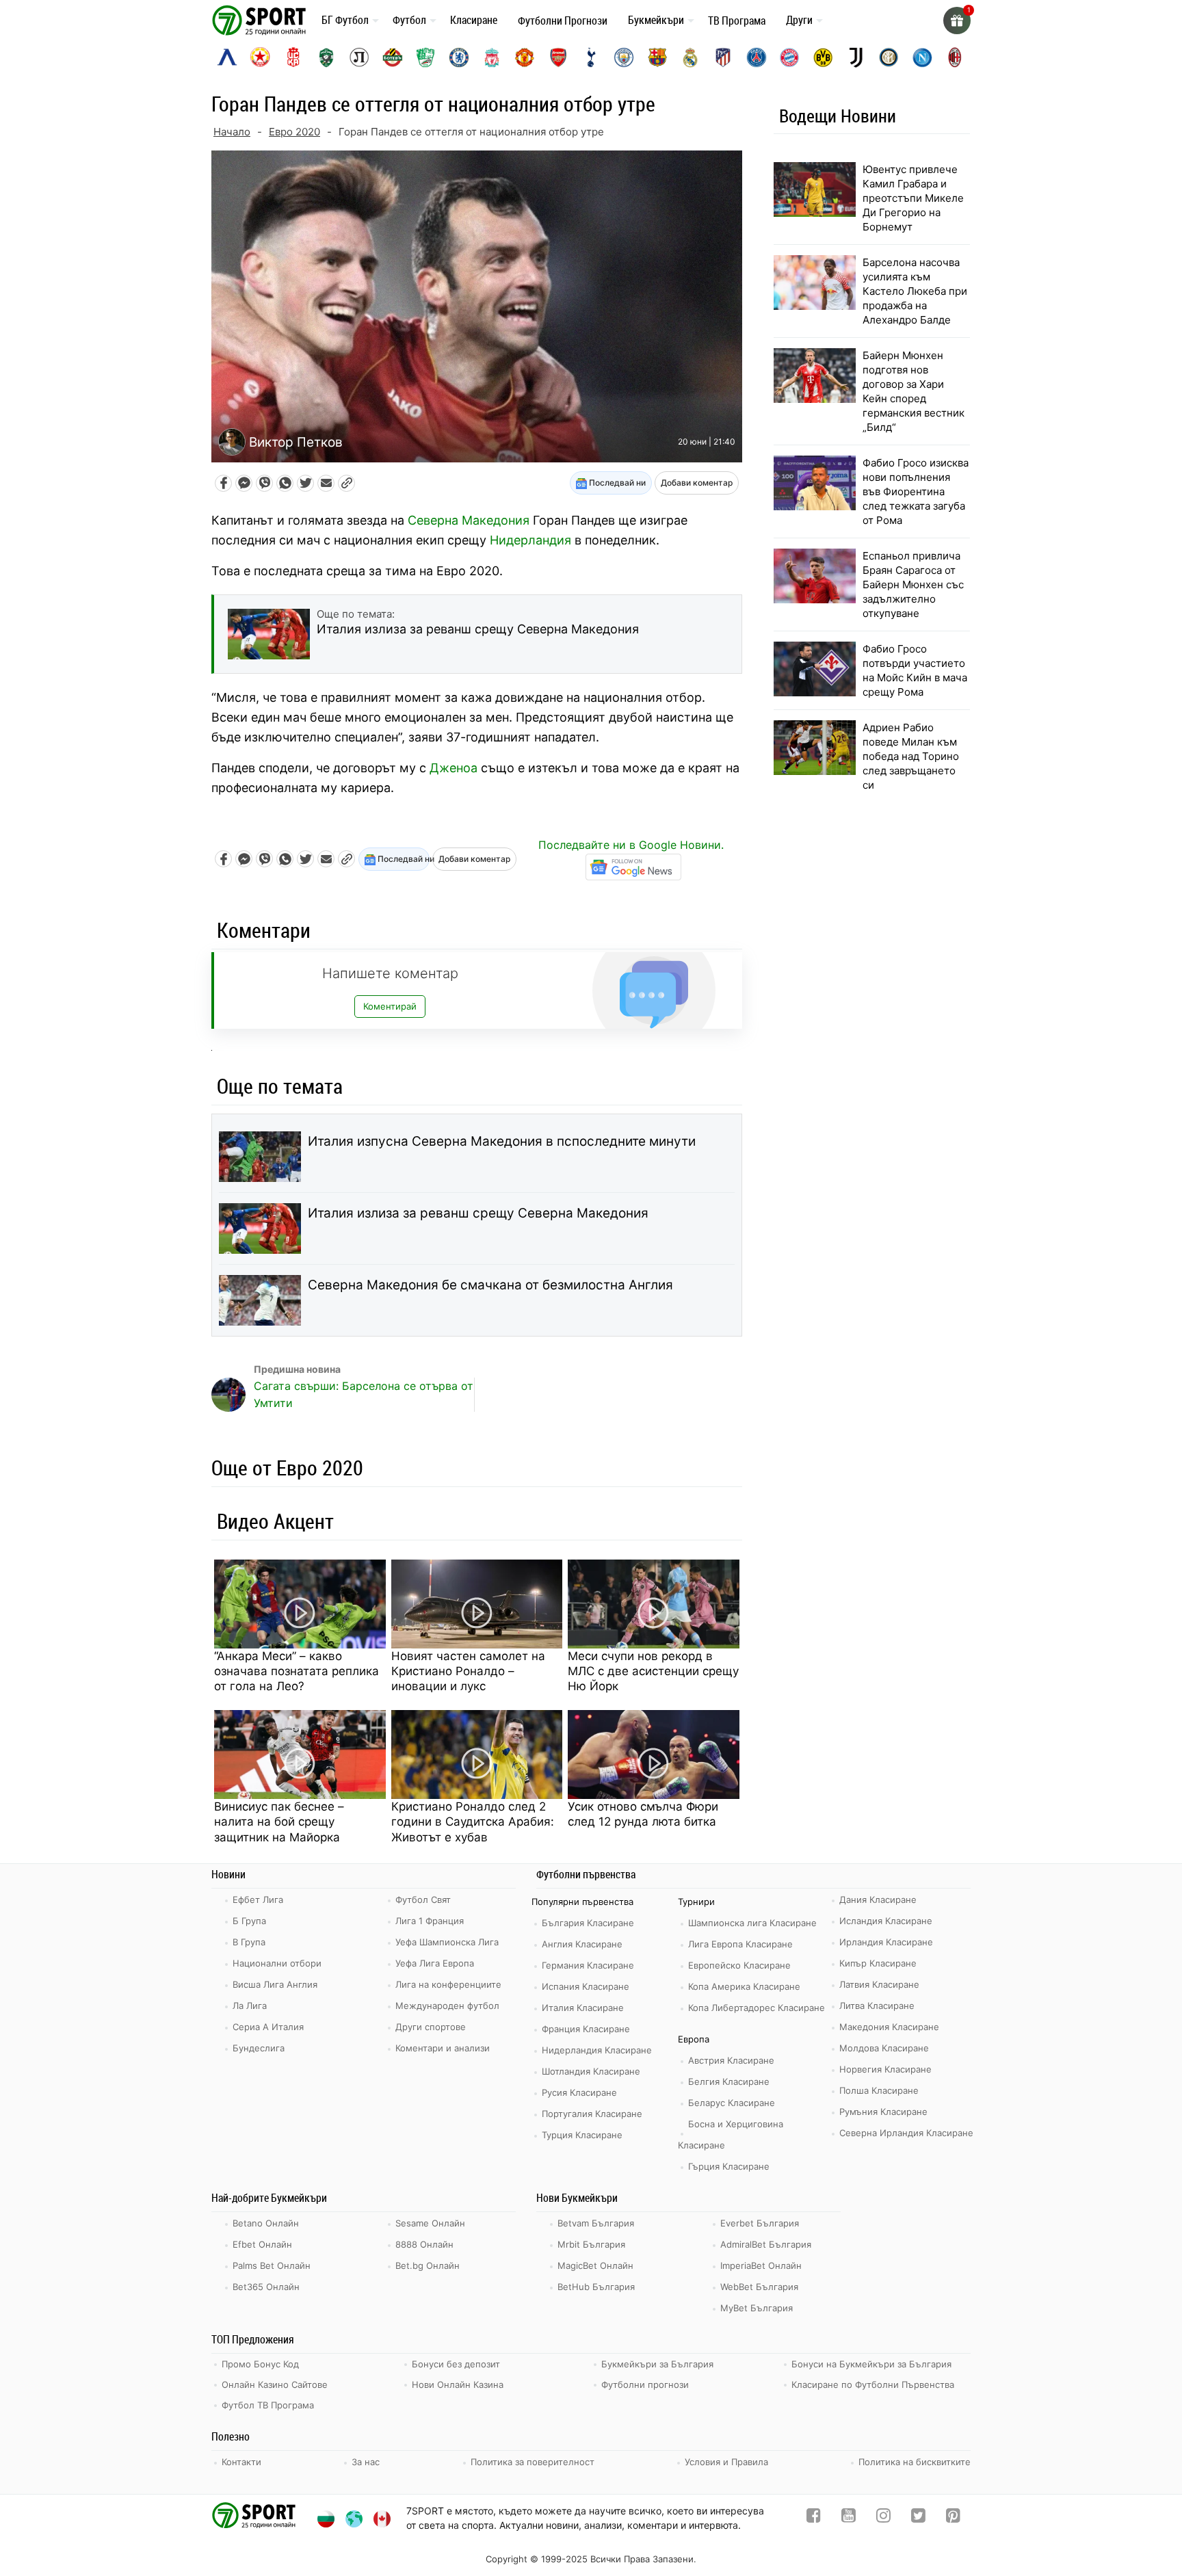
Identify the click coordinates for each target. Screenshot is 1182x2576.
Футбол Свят (423, 1900)
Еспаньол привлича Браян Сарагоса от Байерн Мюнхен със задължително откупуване (913, 584)
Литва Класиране (877, 2006)
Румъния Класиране (883, 2112)
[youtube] (849, 2518)
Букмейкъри (656, 20)
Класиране (474, 20)
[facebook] (814, 2518)
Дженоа (454, 768)
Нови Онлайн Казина (458, 2384)
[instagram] (883, 2518)
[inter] (889, 57)
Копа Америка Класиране (744, 1986)
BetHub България (596, 2287)
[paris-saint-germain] (757, 57)
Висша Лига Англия (275, 1984)
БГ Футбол (345, 20)
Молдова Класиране (884, 2048)
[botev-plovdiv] (393, 57)
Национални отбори (277, 1963)
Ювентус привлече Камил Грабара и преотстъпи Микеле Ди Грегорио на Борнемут (913, 198)
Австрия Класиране (731, 2060)
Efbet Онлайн (262, 2244)
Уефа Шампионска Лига (447, 1942)
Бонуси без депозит (456, 2364)
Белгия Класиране (729, 2081)
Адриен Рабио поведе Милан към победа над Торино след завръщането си (911, 756)
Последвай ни (616, 483)
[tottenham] (591, 57)
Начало (232, 132)
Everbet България (760, 2223)
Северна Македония (469, 520)
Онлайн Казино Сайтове (275, 2384)
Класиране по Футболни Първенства (873, 2384)
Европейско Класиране (739, 1965)
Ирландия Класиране (886, 1942)
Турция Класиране (582, 2135)
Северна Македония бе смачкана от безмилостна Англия (490, 1285)
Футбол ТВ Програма (268, 2405)
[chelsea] (459, 57)
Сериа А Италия (268, 2027)
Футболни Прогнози (563, 21)
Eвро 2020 (294, 132)
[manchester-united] (525, 57)
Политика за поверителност (533, 2462)
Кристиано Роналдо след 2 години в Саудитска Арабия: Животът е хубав (473, 1822)
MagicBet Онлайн (595, 2265)
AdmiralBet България (766, 2244)
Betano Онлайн (266, 2223)
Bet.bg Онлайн (428, 2265)
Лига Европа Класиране (740, 1944)
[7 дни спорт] (261, 19)
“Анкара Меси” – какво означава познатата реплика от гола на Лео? (297, 1671)
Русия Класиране (579, 2092)
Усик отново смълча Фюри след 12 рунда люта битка (643, 1814)
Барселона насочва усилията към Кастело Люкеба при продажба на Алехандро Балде (915, 291)
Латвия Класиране (879, 1984)
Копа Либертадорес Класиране (757, 2008)
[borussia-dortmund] (823, 57)
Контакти (241, 2462)
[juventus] (856, 57)
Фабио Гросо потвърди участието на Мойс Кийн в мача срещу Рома (915, 670)
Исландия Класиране (886, 1921)
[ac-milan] (955, 57)
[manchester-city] (624, 57)
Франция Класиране (586, 2029)
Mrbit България (591, 2244)
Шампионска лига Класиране (752, 1923)
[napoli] (922, 57)
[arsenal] (558, 57)
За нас (366, 2462)
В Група (249, 1942)
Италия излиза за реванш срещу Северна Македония (478, 1213)
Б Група (249, 1921)
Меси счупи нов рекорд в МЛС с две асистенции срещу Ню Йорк (653, 1671)
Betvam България (596, 2223)
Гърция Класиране (729, 2166)
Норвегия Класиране (885, 2069)
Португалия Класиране (592, 2114)
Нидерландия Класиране (597, 2050)
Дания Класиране (878, 1900)
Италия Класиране (583, 2008)
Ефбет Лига (258, 1900)
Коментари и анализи (443, 2048)
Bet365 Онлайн (266, 2287)
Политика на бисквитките (915, 2462)
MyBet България (757, 2308)
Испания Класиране (586, 1986)
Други (799, 20)
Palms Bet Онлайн (272, 2265)
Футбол (409, 20)
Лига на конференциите (448, 1984)
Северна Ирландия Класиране (906, 2133)
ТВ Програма (737, 21)
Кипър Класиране (878, 1963)
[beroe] (425, 57)
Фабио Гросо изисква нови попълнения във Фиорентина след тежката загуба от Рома (916, 491)
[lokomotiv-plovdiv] (359, 57)
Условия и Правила (726, 2462)
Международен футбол (447, 2006)
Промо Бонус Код (260, 2364)
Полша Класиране (879, 2090)
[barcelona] (657, 57)
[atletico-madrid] (723, 57)
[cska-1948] (293, 57)
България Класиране (588, 1923)
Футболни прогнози (645, 2384)
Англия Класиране (582, 1944)
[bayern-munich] (789, 57)
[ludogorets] (326, 57)
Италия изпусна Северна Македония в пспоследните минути (502, 1141)
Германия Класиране (588, 1965)
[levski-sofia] (227, 57)
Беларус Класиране (732, 2103)
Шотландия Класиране (591, 2071)
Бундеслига (259, 2048)
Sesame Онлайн (430, 2223)
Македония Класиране (889, 2027)
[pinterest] (953, 2518)
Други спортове (431, 2027)
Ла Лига (250, 2006)
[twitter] (918, 2518)
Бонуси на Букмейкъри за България (871, 2364)
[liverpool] (492, 57)
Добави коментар (697, 483)
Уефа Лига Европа (435, 1963)
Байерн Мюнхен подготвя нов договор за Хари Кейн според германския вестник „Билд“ (914, 391)
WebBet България (759, 2287)
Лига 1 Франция (430, 1921)
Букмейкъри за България (657, 2364)
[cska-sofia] (260, 57)
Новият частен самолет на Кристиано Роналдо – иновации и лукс (468, 1671)
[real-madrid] (690, 57)
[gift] (957, 21)
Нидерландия (530, 540)
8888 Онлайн (424, 2244)
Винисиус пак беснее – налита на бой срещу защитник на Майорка (279, 1822)
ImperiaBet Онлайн (761, 2265)
